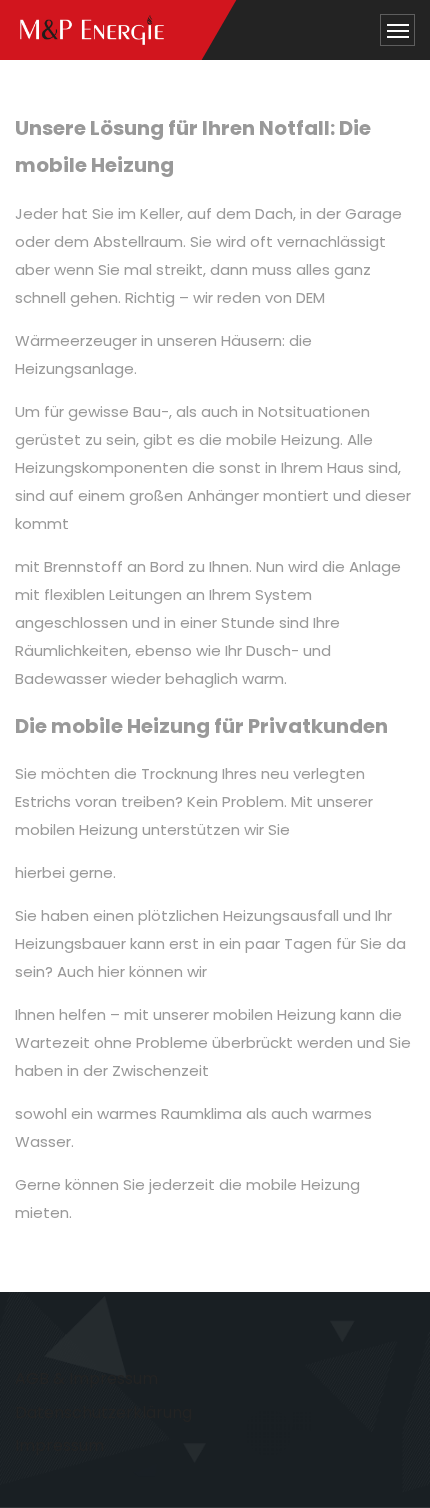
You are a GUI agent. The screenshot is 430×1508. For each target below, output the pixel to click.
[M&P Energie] (92, 30)
